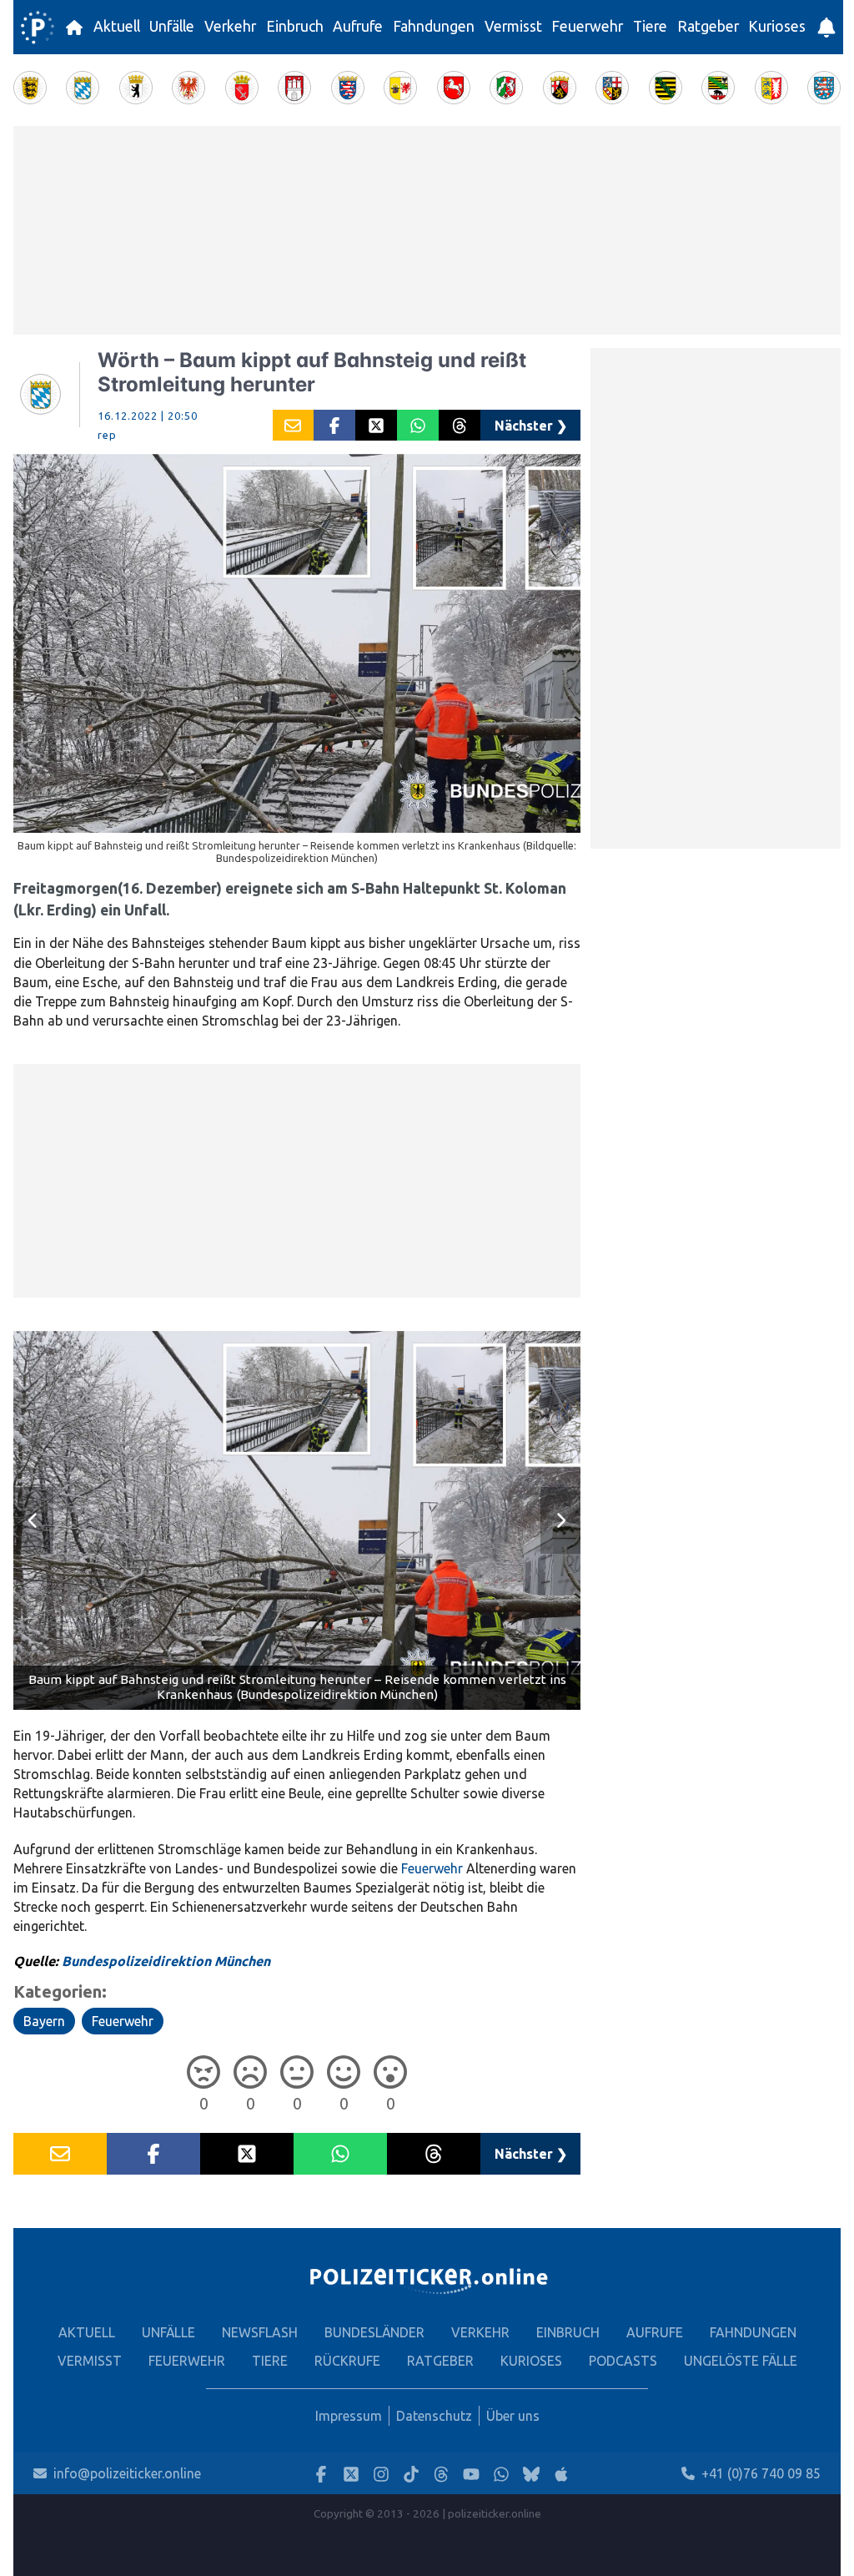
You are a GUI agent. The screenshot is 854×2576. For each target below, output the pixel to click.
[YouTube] (471, 2474)
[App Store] (561, 2474)
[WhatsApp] (501, 2474)
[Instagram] (381, 2474)
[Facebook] (321, 2474)
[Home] (38, 28)
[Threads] (441, 2474)
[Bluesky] (531, 2474)
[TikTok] (411, 2474)
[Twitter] (351, 2474)
